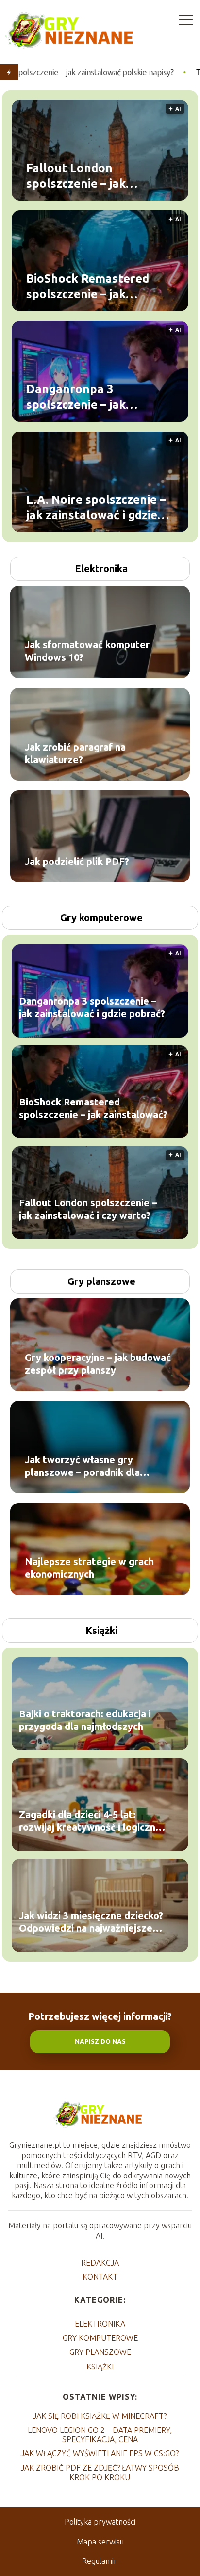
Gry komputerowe (101, 918)
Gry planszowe (101, 1281)
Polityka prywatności (100, 2522)
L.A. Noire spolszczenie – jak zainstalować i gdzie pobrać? (96, 508)
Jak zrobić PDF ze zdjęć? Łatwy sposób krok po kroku (100, 2472)
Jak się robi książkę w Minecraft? (100, 2416)
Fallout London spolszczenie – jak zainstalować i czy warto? (97, 176)
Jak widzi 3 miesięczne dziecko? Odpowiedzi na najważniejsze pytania (91, 1922)
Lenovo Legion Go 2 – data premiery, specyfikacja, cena (100, 2435)
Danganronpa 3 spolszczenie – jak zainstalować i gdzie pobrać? (82, 397)
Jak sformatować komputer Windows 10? (87, 651)
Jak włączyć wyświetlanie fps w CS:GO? (100, 2453)
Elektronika (101, 568)
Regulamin (100, 2561)
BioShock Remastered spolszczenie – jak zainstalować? (88, 287)
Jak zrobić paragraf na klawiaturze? (75, 753)
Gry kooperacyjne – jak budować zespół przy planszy (98, 1364)
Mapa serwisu (100, 2542)
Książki (101, 1630)
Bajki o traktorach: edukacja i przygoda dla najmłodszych (85, 1720)
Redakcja (100, 2263)
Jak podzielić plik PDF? (77, 861)
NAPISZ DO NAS (100, 2041)
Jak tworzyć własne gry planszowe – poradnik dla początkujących (82, 1466)
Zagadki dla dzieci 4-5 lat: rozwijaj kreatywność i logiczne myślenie (90, 1821)
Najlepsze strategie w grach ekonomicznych (89, 1568)
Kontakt (100, 2277)
